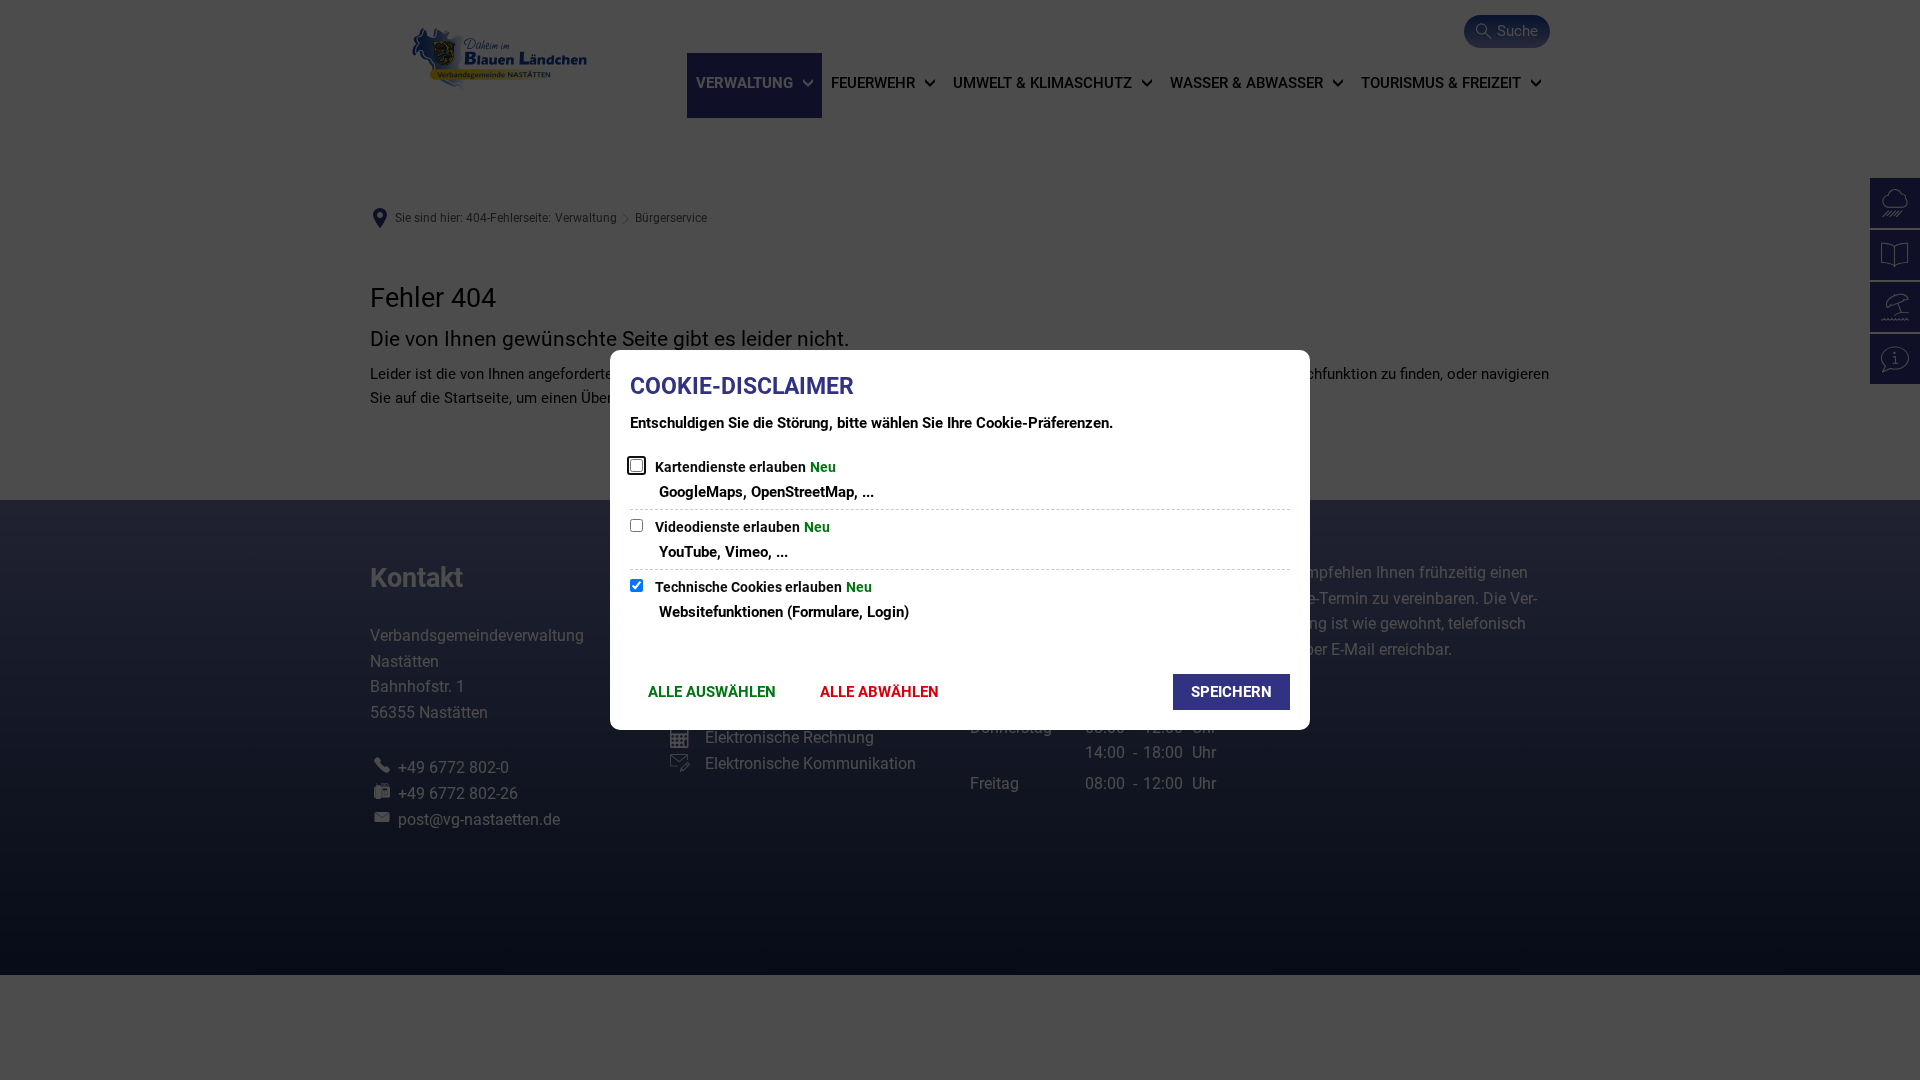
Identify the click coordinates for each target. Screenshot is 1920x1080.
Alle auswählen (712, 692)
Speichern (1231, 692)
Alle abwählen (879, 692)
